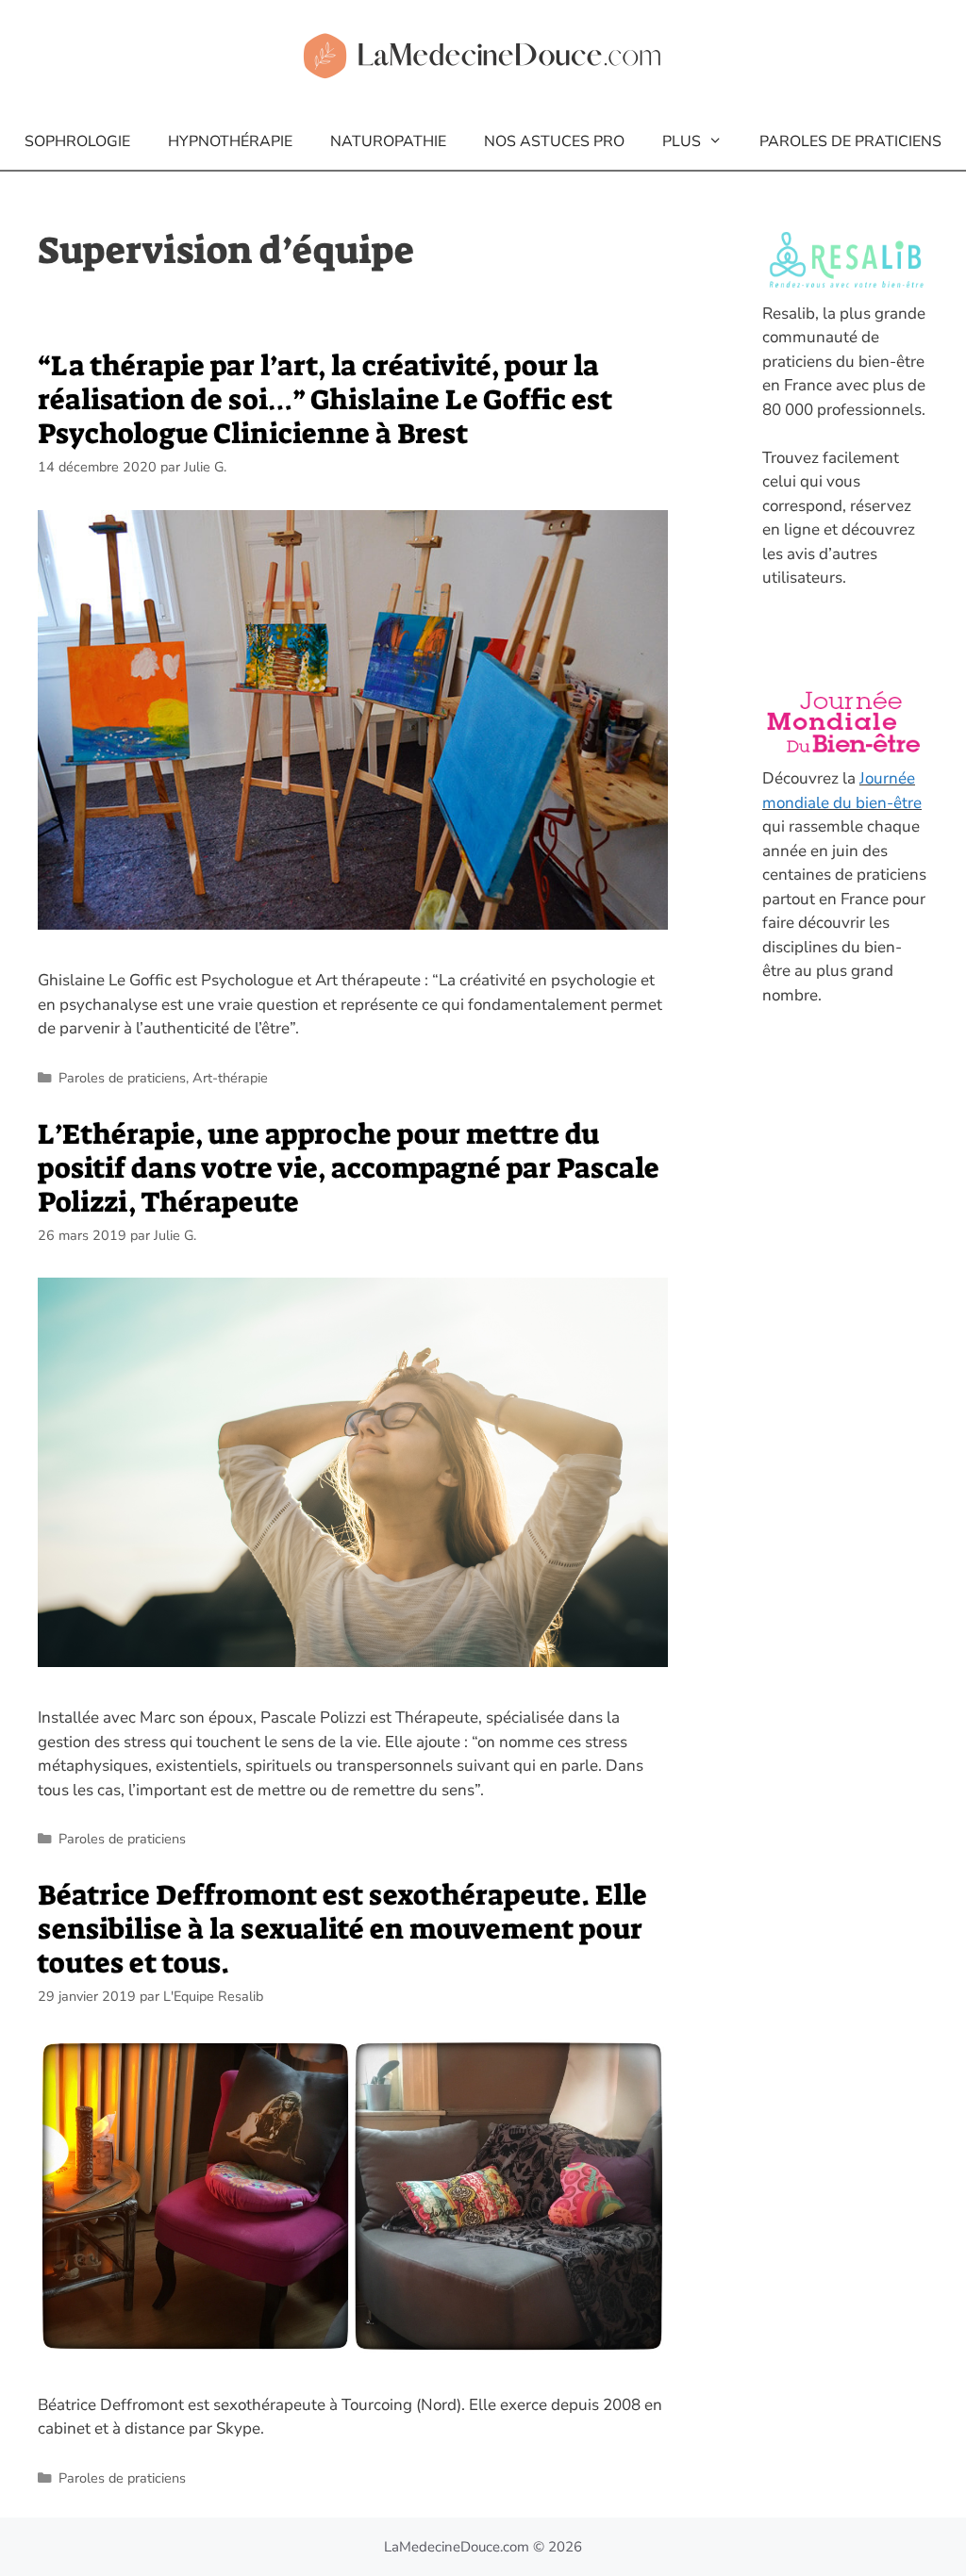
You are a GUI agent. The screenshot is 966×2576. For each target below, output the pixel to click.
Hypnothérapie (230, 141)
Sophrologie (77, 141)
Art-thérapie (230, 1078)
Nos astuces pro (554, 141)
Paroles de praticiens (850, 141)
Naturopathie (388, 141)
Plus (682, 141)
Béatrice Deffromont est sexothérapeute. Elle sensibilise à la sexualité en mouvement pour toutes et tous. (342, 1929)
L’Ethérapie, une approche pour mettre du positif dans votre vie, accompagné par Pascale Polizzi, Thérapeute (349, 1168)
